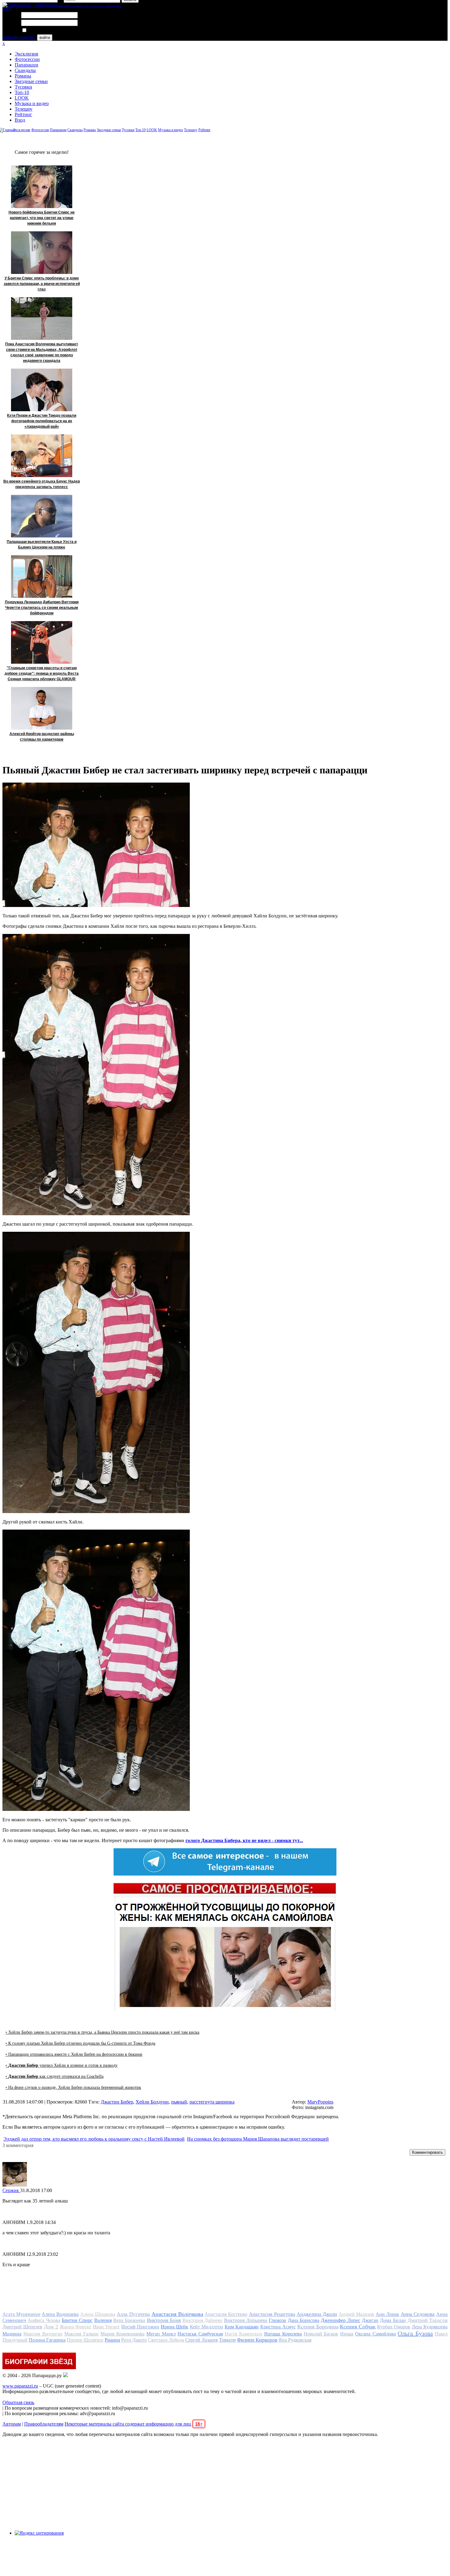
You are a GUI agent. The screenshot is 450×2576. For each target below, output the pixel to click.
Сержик (11, 2190)
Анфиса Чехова (44, 2320)
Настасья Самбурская (200, 2334)
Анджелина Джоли (317, 2314)
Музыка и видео (32, 103)
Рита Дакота (134, 2340)
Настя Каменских (243, 2334)
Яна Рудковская (295, 2340)
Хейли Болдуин (152, 2102)
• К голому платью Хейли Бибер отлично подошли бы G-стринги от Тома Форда (80, 2043)
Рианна (112, 2340)
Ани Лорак (387, 2314)
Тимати (227, 2340)
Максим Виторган (43, 2334)
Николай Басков (321, 2334)
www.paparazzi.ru (20, 2386)
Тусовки (23, 87)
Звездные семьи (31, 81)
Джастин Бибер (117, 2102)
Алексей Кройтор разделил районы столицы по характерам (42, 737)
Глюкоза (277, 2320)
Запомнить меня (44, 30)
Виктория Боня (164, 2320)
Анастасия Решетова (272, 2314)
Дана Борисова (304, 2320)
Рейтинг (23, 114)
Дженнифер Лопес (340, 2320)
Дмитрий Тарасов (427, 2320)
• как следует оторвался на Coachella (54, 2076)
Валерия (103, 2320)
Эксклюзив (26, 54)
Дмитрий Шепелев (22, 2327)
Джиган (370, 2320)
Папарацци (26, 65)
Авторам (12, 2424)
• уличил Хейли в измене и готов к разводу (62, 2065)
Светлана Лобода (166, 2340)
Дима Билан (393, 2320)
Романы (23, 76)
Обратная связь (18, 2402)
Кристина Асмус (278, 2327)
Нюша (347, 2334)
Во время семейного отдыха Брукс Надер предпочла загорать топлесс (42, 484)
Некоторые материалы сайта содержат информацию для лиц (134, 2424)
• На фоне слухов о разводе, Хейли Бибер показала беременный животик (73, 2087)
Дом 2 (51, 2327)
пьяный (179, 2102)
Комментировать (427, 2152)
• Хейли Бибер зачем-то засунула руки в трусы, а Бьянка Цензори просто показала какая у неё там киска (102, 2032)
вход (7, 8)
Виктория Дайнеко (202, 2320)
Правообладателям (44, 2424)
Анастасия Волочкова (177, 2314)
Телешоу (24, 109)
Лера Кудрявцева (430, 2327)
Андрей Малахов (356, 2314)
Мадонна (12, 2334)
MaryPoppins (320, 2102)
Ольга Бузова (415, 2333)
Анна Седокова (418, 2314)
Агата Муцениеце (21, 2314)
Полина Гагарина (47, 2340)
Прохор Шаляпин (85, 2340)
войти (45, 38)
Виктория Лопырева (246, 2320)
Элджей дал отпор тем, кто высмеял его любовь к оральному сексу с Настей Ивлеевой (94, 2139)
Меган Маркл (161, 2334)
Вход (20, 120)
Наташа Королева (283, 2334)
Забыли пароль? (19, 37)
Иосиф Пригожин (140, 2327)
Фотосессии (27, 59)
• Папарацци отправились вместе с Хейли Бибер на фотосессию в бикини (74, 2054)
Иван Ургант (106, 2327)
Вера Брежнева (129, 2320)
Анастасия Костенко (226, 2314)
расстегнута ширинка (212, 2102)
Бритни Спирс (77, 2320)
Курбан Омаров (394, 2327)
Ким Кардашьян (242, 2327)
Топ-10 (22, 92)
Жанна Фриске (75, 2327)
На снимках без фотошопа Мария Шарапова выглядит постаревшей (258, 2139)
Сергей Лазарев (202, 2340)
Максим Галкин (81, 2334)
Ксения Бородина (318, 2327)
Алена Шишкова (98, 2314)
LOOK (22, 98)
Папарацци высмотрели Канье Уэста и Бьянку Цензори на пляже (42, 544)
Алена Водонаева (60, 2314)
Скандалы (25, 70)
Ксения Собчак (358, 2327)
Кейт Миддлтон (206, 2327)
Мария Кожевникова (122, 2334)
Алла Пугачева (133, 2314)
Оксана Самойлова (375, 2334)
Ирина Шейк (174, 2327)
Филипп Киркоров (257, 2340)
